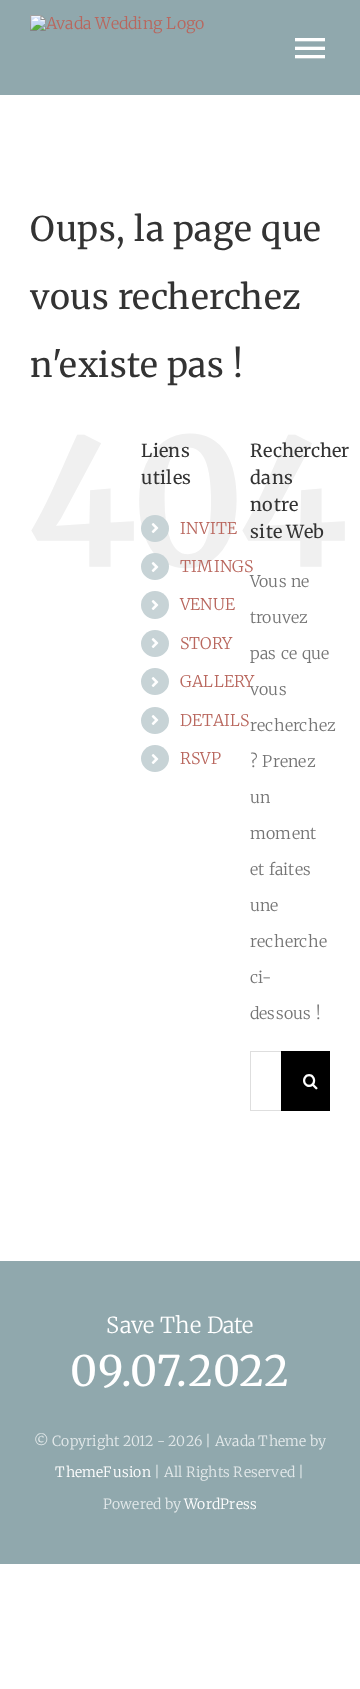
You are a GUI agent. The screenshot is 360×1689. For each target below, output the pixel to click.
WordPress (220, 1504)
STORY (206, 643)
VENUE (207, 604)
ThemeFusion (103, 1472)
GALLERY (217, 681)
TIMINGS (217, 566)
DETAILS (215, 720)
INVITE (208, 528)
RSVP (200, 758)
